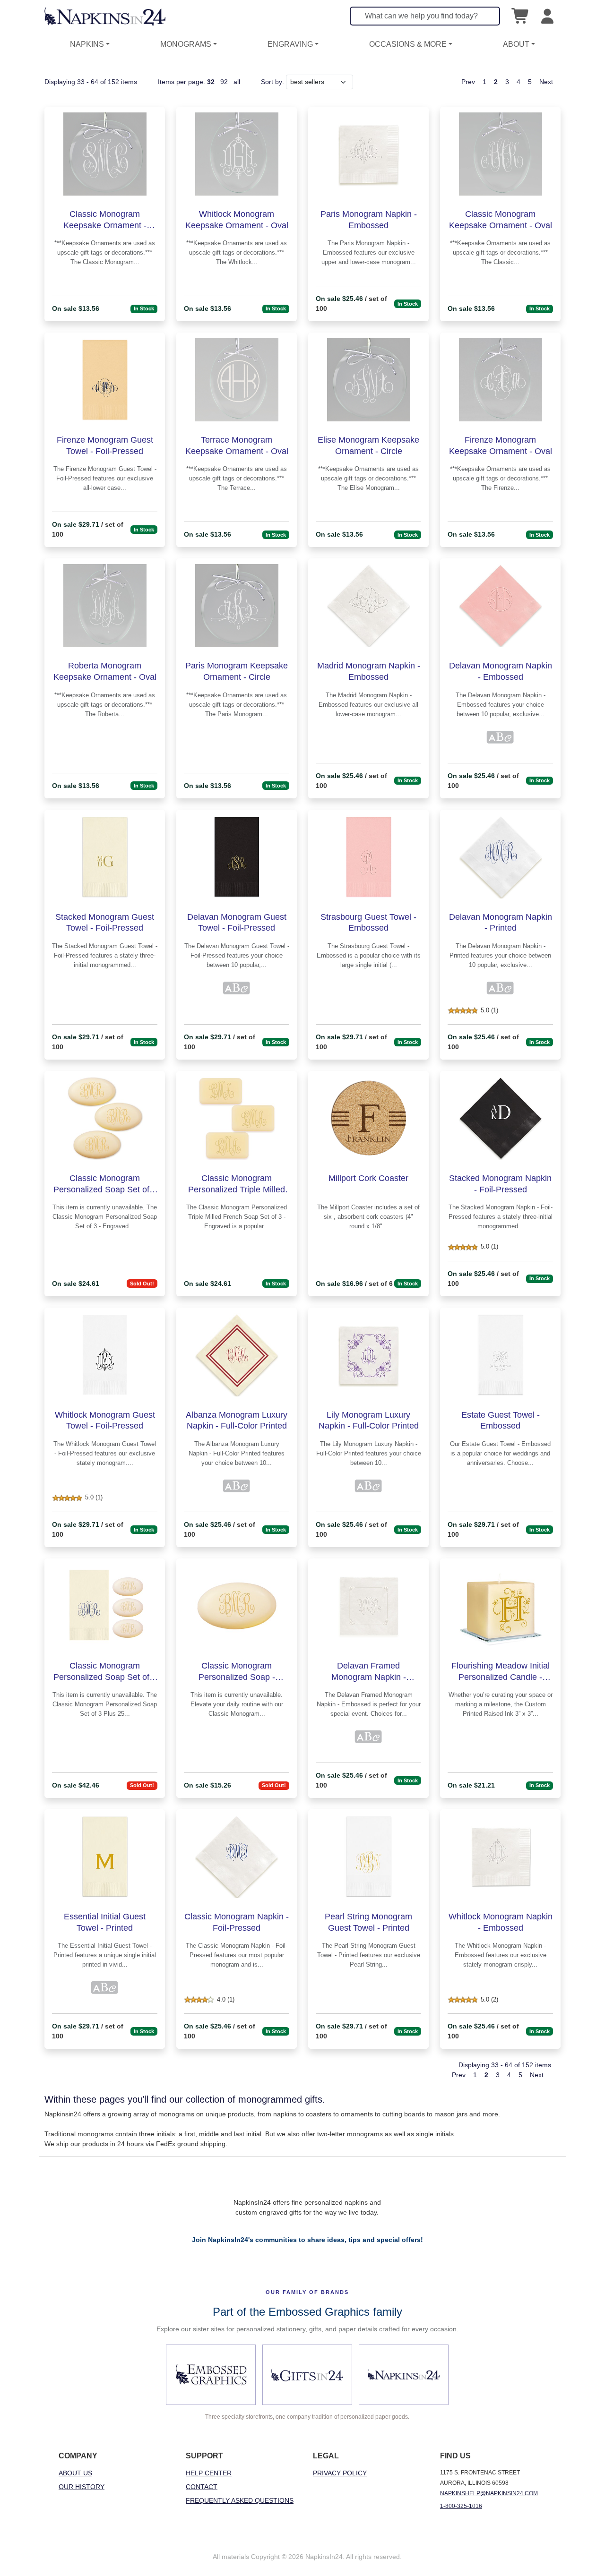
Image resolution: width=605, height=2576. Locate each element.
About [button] (516, 44)
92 (224, 82)
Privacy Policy (340, 2473)
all (237, 82)
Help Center (209, 2473)
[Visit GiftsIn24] (307, 2375)
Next (546, 82)
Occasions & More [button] (408, 44)
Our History (82, 2487)
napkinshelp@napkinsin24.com (489, 2493)
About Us (75, 2473)
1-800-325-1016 (461, 2506)
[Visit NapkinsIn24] (404, 2375)
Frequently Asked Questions (240, 2500)
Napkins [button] (87, 44)
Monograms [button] (186, 44)
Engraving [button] (290, 44)
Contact (202, 2487)
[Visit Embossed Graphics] (211, 2375)
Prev (468, 82)
